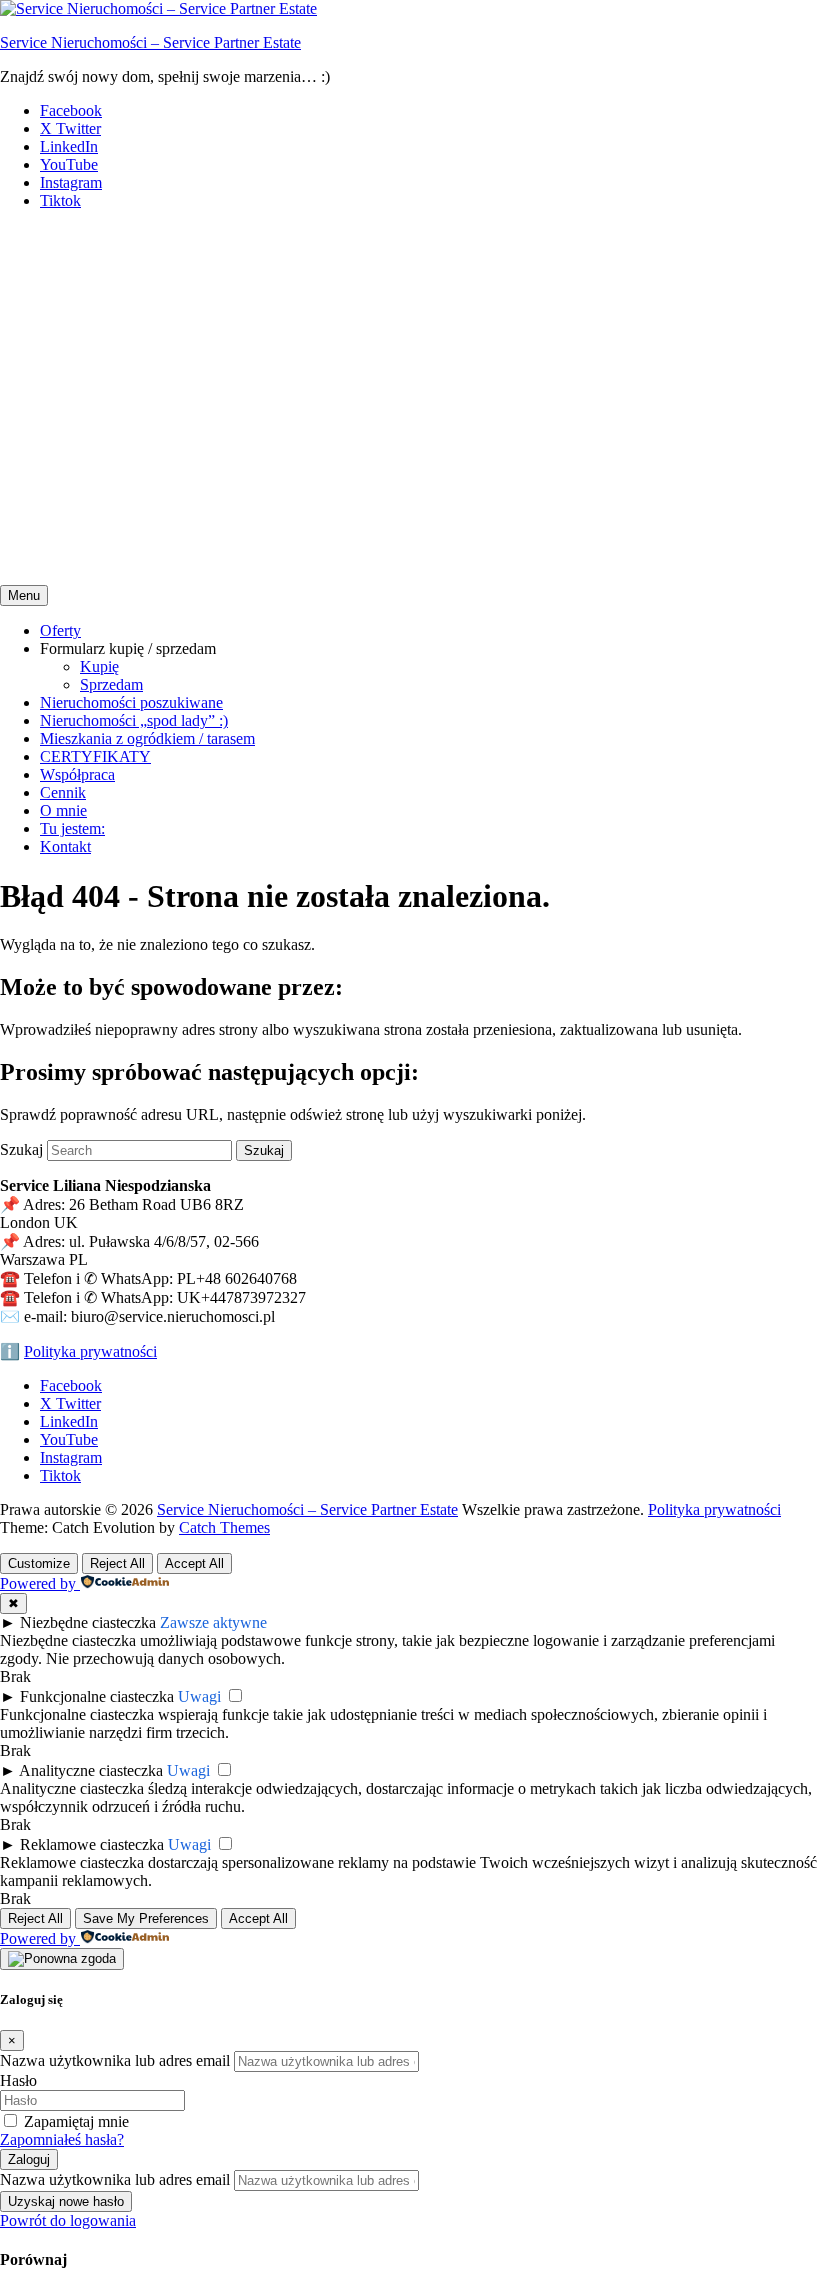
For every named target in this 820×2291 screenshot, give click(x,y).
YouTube (69, 164)
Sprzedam (111, 684)
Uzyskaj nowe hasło (66, 2201)
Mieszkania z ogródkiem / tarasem (147, 738)
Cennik (63, 792)
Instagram (71, 182)
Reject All (117, 1563)
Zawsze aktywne (213, 1622)
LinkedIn (69, 146)
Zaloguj (29, 2159)
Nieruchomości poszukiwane (131, 702)
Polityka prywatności (90, 1351)
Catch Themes (224, 1527)
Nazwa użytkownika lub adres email (115, 2060)
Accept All (194, 1563)
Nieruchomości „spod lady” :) (134, 720)
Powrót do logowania (68, 2220)
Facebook (71, 110)
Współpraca (77, 774)
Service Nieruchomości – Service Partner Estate (150, 42)
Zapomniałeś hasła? (62, 2139)
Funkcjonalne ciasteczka (97, 1696)
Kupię (99, 666)
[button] (410, 515)
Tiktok (60, 200)
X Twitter (70, 128)
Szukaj (21, 1149)
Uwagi (199, 1696)
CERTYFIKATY (95, 756)
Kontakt (65, 846)
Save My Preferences (146, 1918)
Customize (39, 1563)
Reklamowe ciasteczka (92, 1844)
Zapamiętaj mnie (76, 2121)
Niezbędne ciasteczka (88, 1622)
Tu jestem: (72, 828)
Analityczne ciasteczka (91, 1770)
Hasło (18, 2080)
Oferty (60, 630)
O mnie (63, 810)
